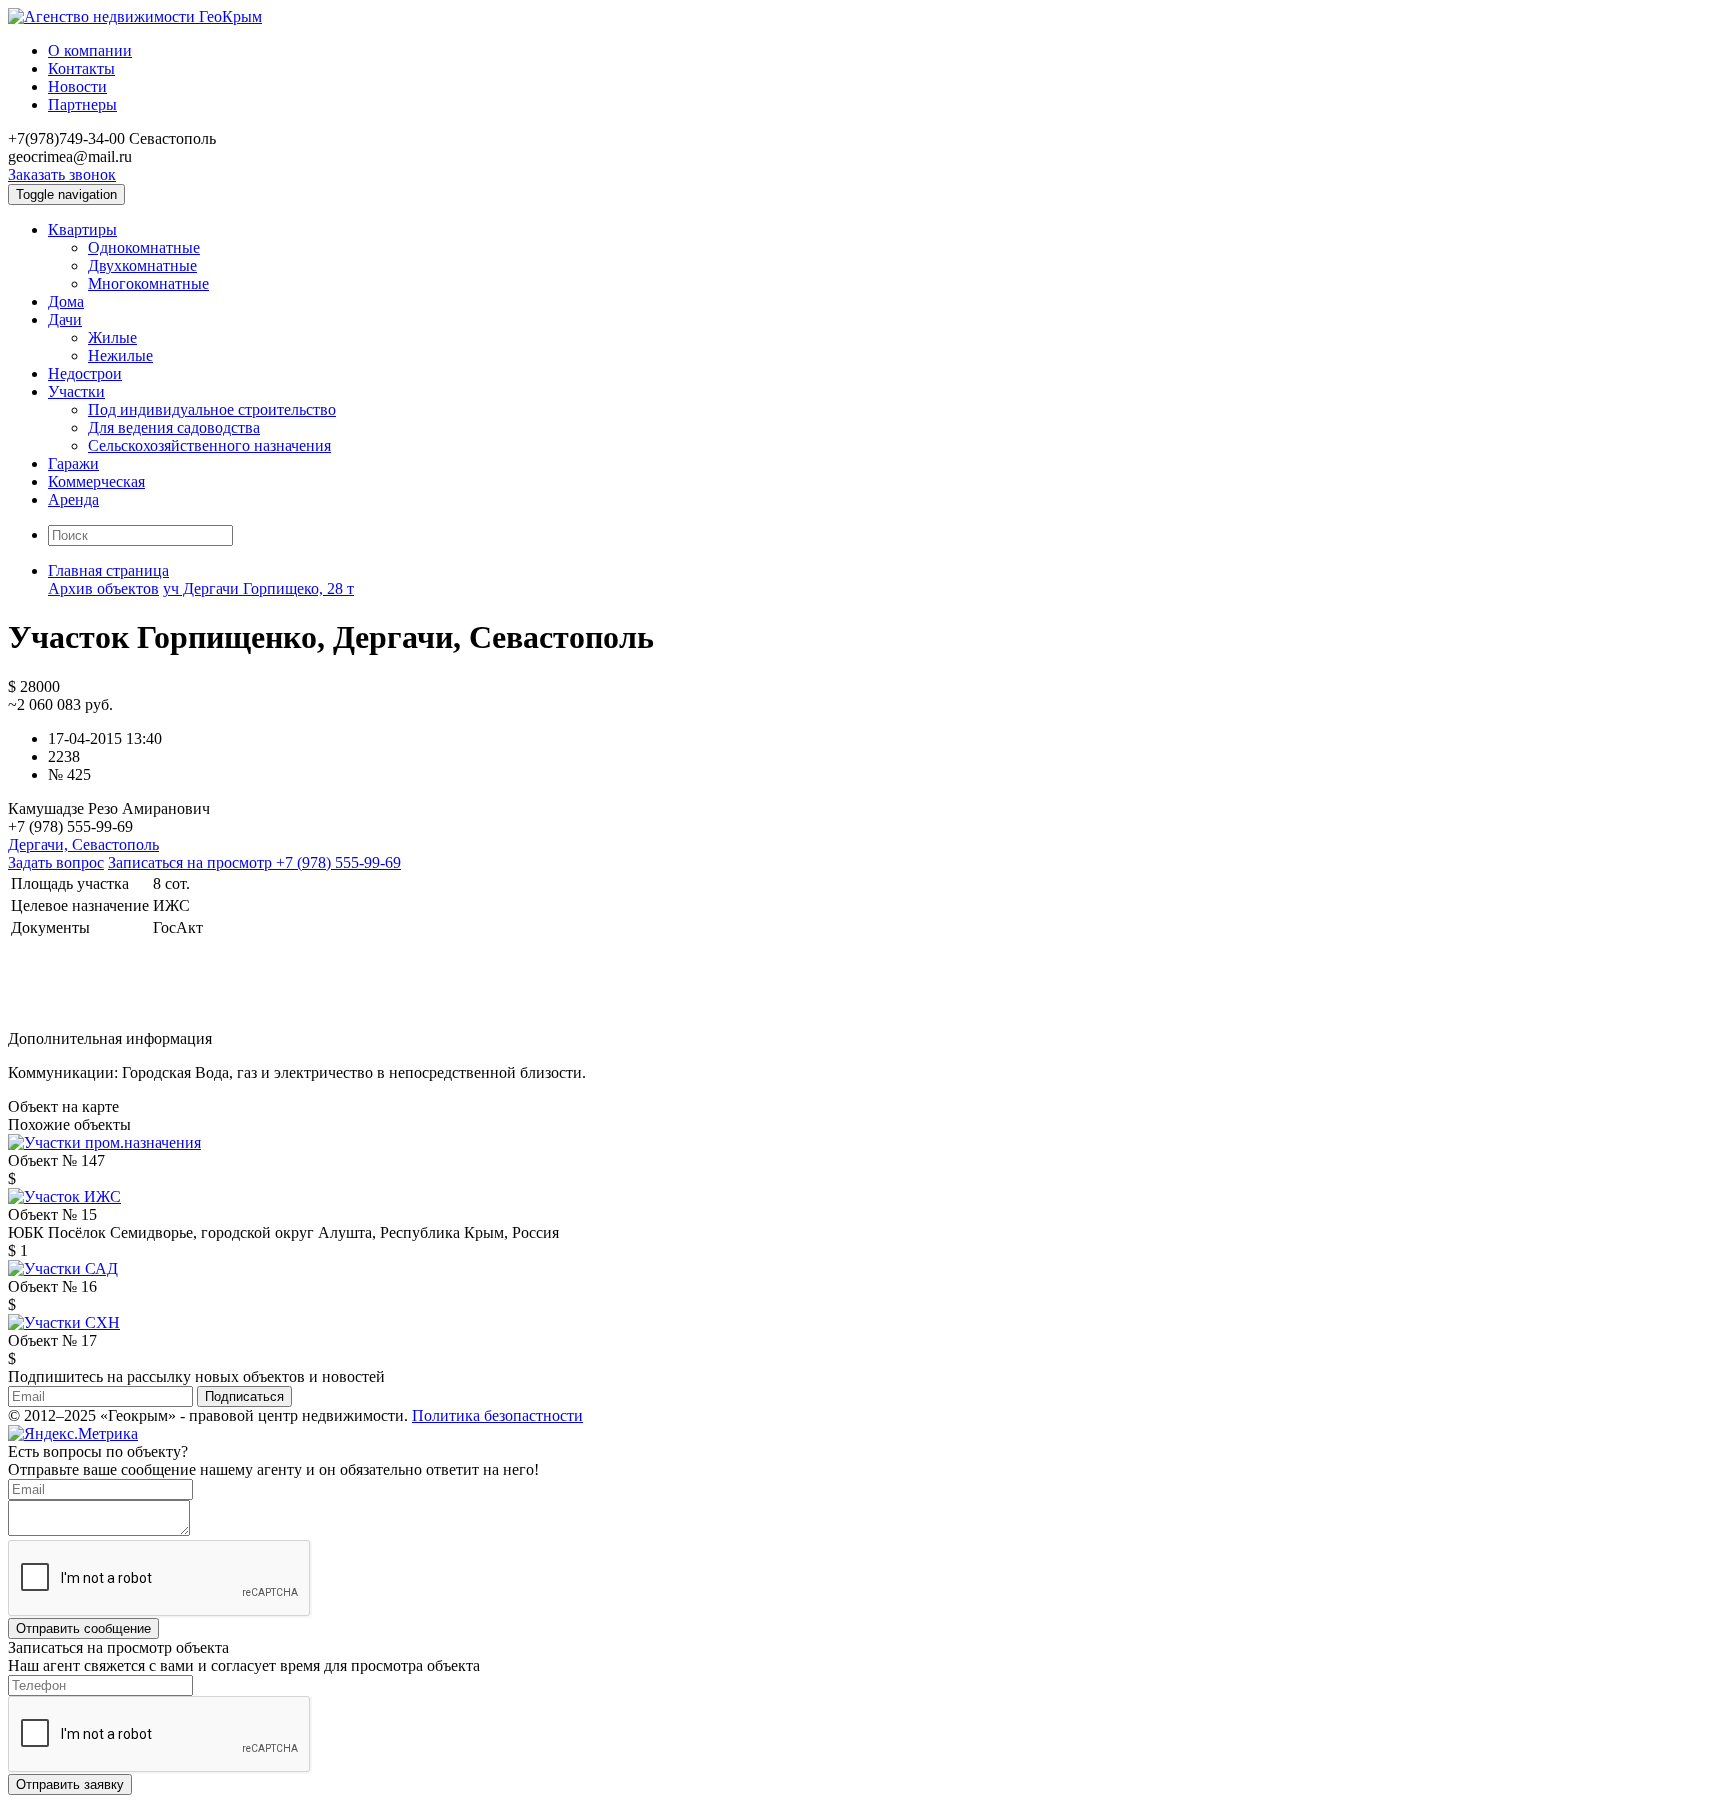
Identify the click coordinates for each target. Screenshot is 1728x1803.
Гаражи (73, 463)
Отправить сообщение (83, 1628)
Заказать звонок (62, 174)
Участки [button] (76, 391)
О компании (90, 50)
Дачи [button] (65, 319)
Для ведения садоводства (174, 427)
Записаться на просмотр (254, 862)
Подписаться (244, 1396)
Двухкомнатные (142, 265)
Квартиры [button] (82, 229)
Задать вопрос (56, 862)
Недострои (85, 373)
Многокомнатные (148, 283)
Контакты (81, 68)
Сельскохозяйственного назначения (209, 445)
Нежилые (120, 355)
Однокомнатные (144, 247)
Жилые (112, 337)
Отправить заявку (70, 1784)
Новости (77, 86)
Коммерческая (96, 481)
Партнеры (82, 104)
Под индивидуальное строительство (212, 409)
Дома (66, 301)
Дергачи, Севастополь (83, 844)
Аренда (73, 499)
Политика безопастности (497, 1415)
